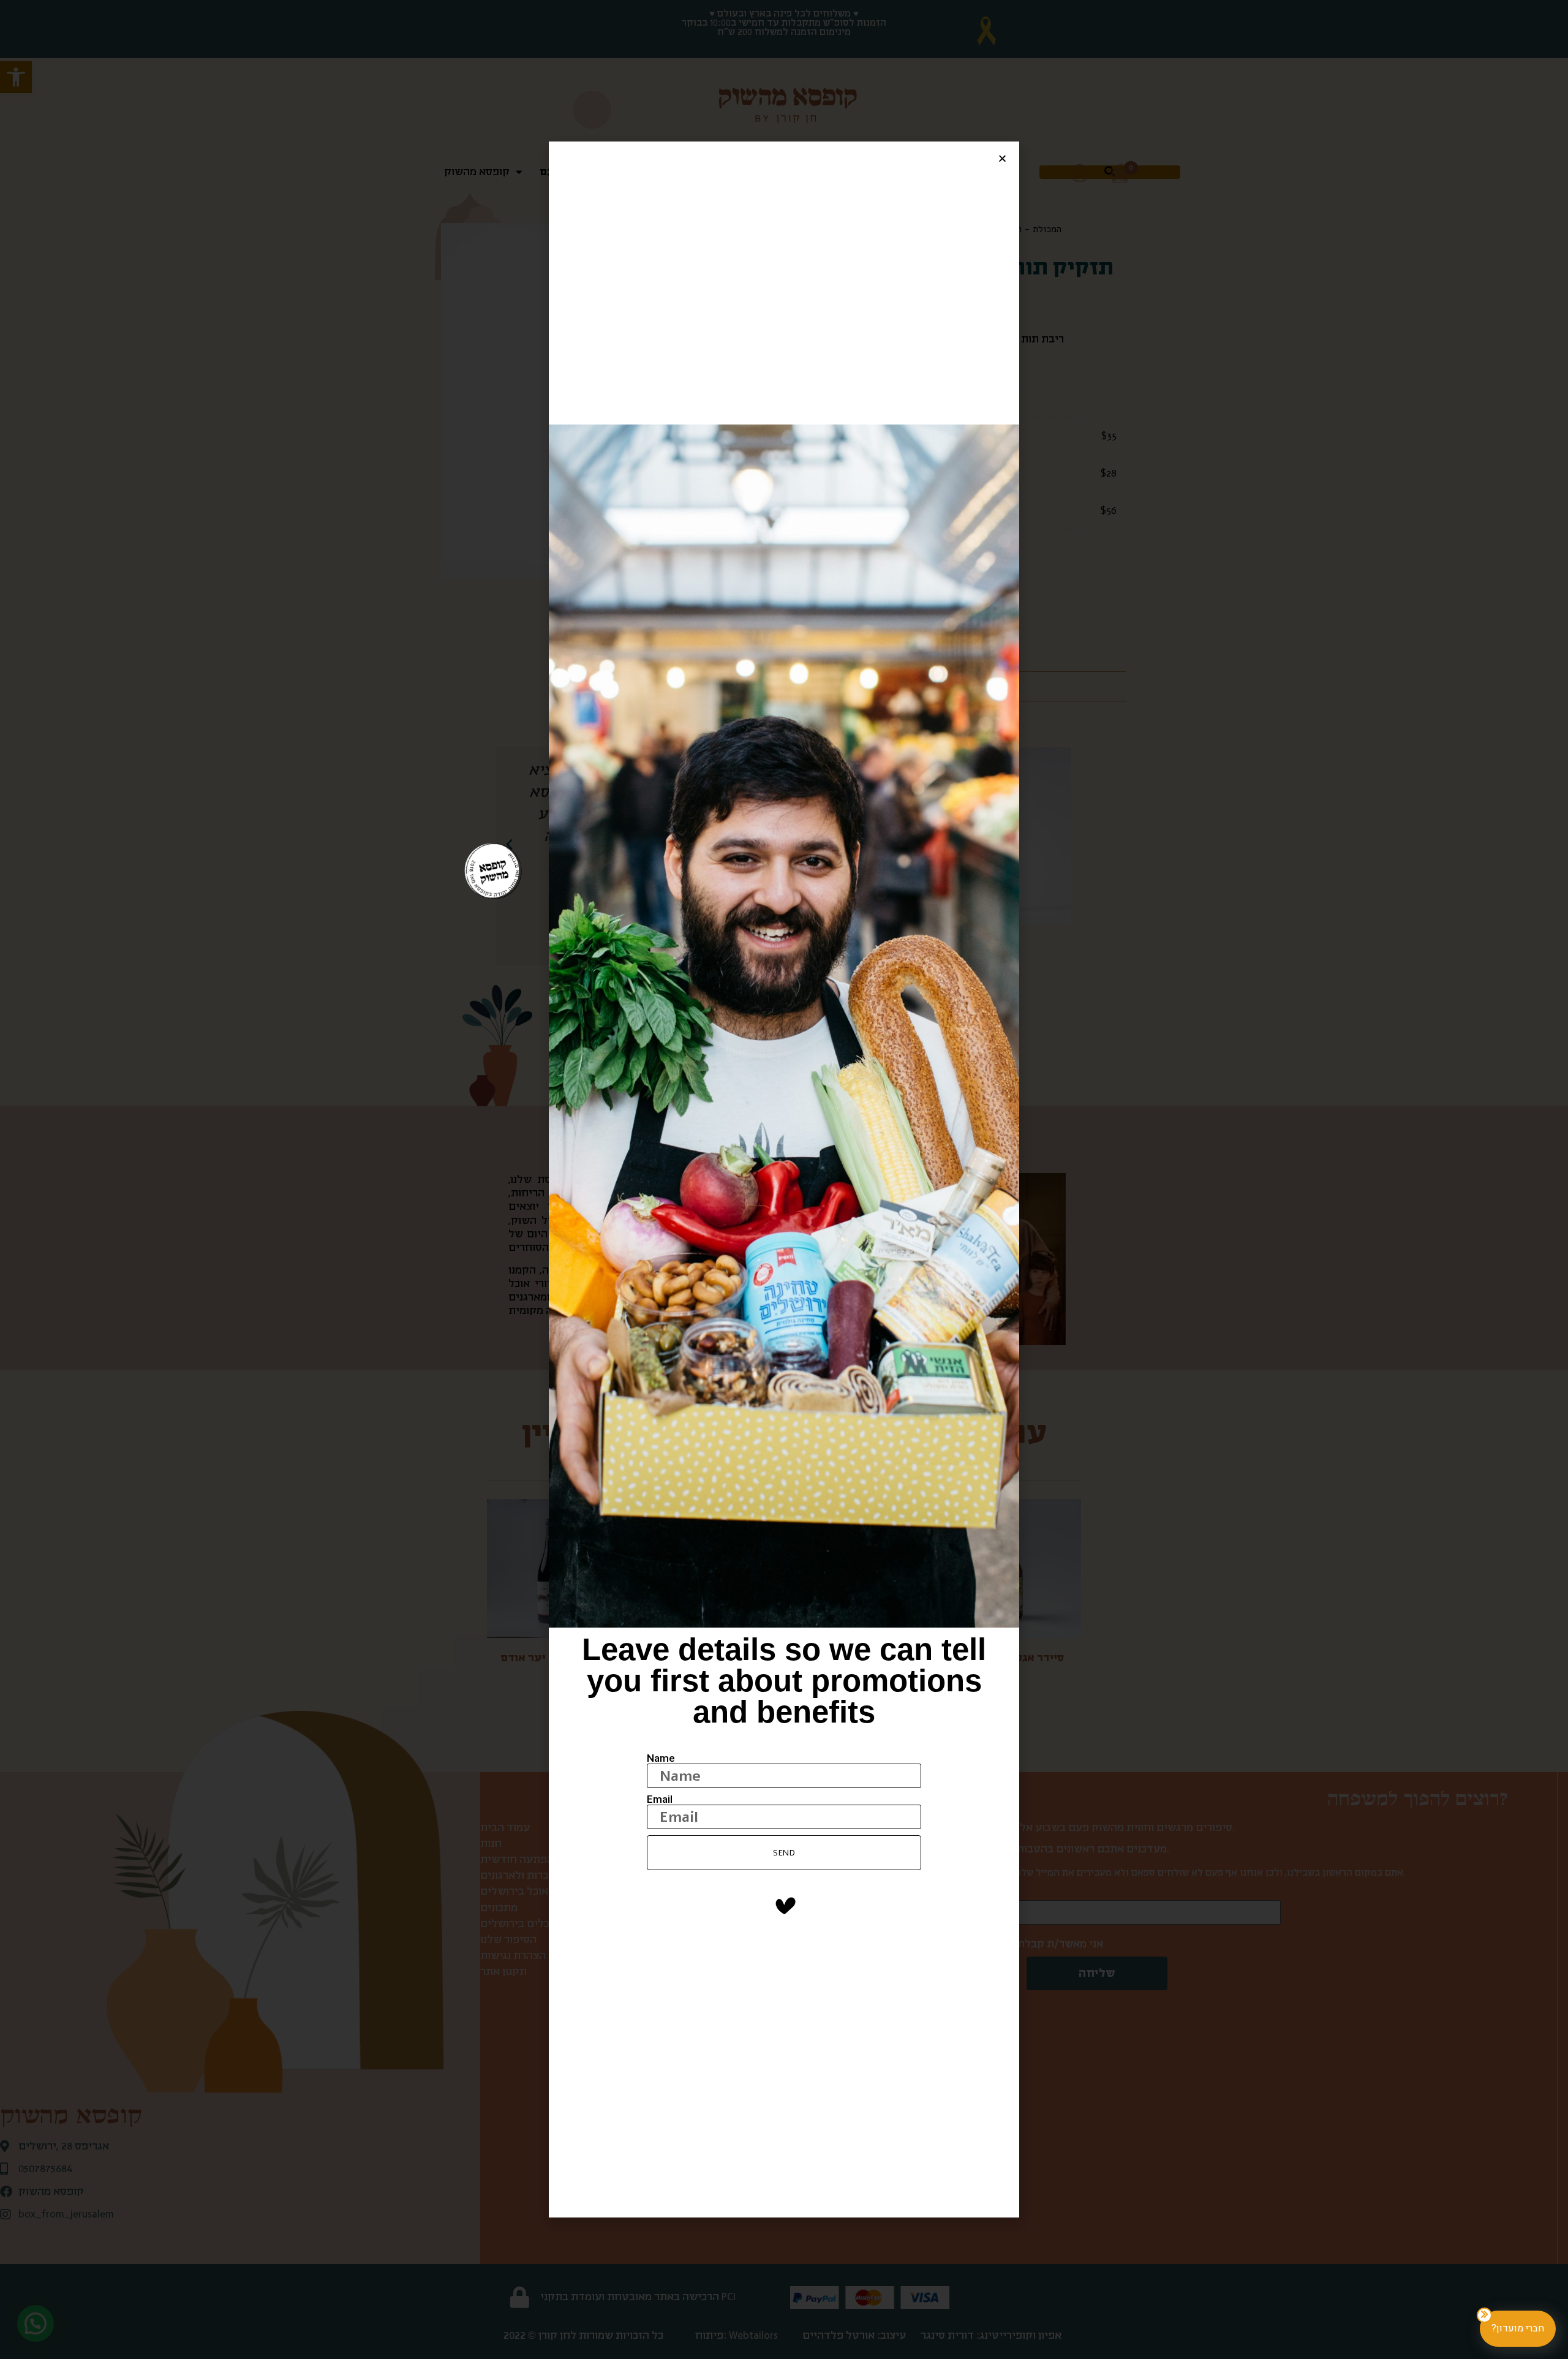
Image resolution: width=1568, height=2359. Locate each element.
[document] (784, 1179)
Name (661, 1758)
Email (660, 1799)
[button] (1002, 158)
